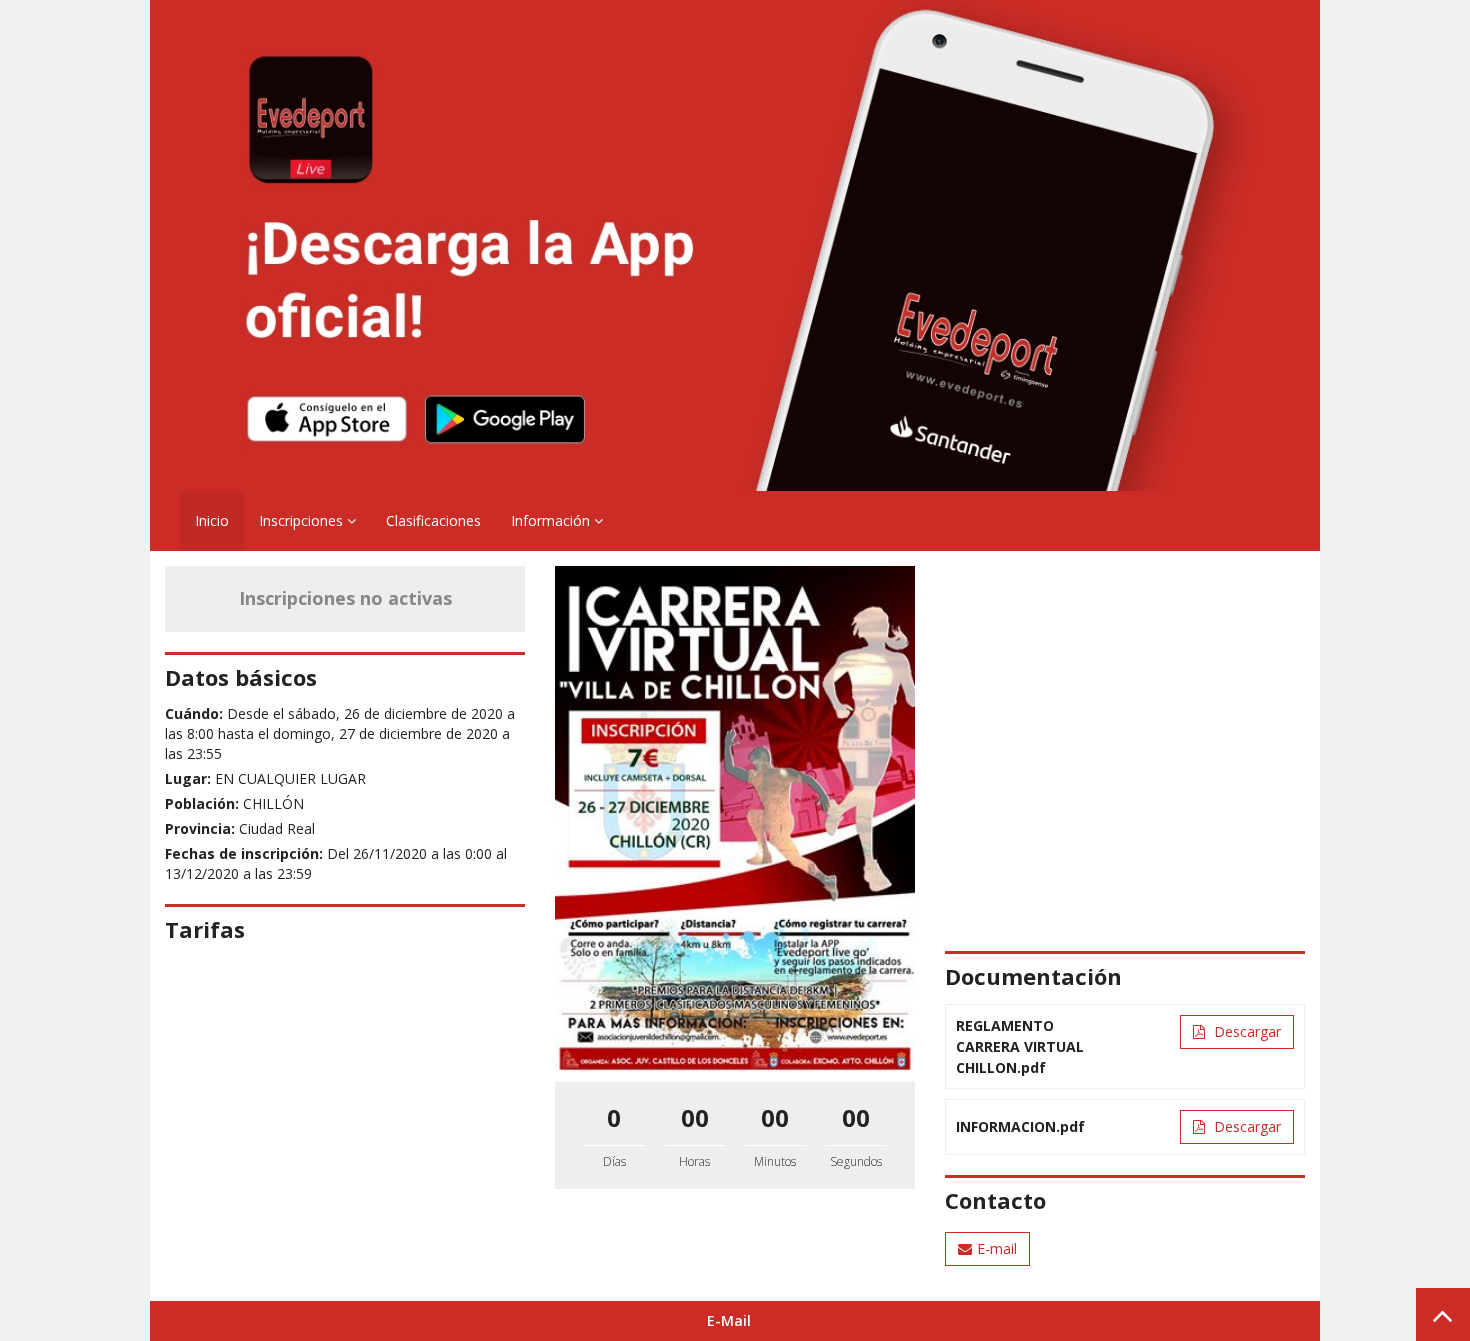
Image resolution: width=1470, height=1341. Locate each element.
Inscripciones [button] (303, 520)
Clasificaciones (433, 520)
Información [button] (552, 520)
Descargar (1245, 1031)
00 (695, 1117)
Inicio (212, 520)
